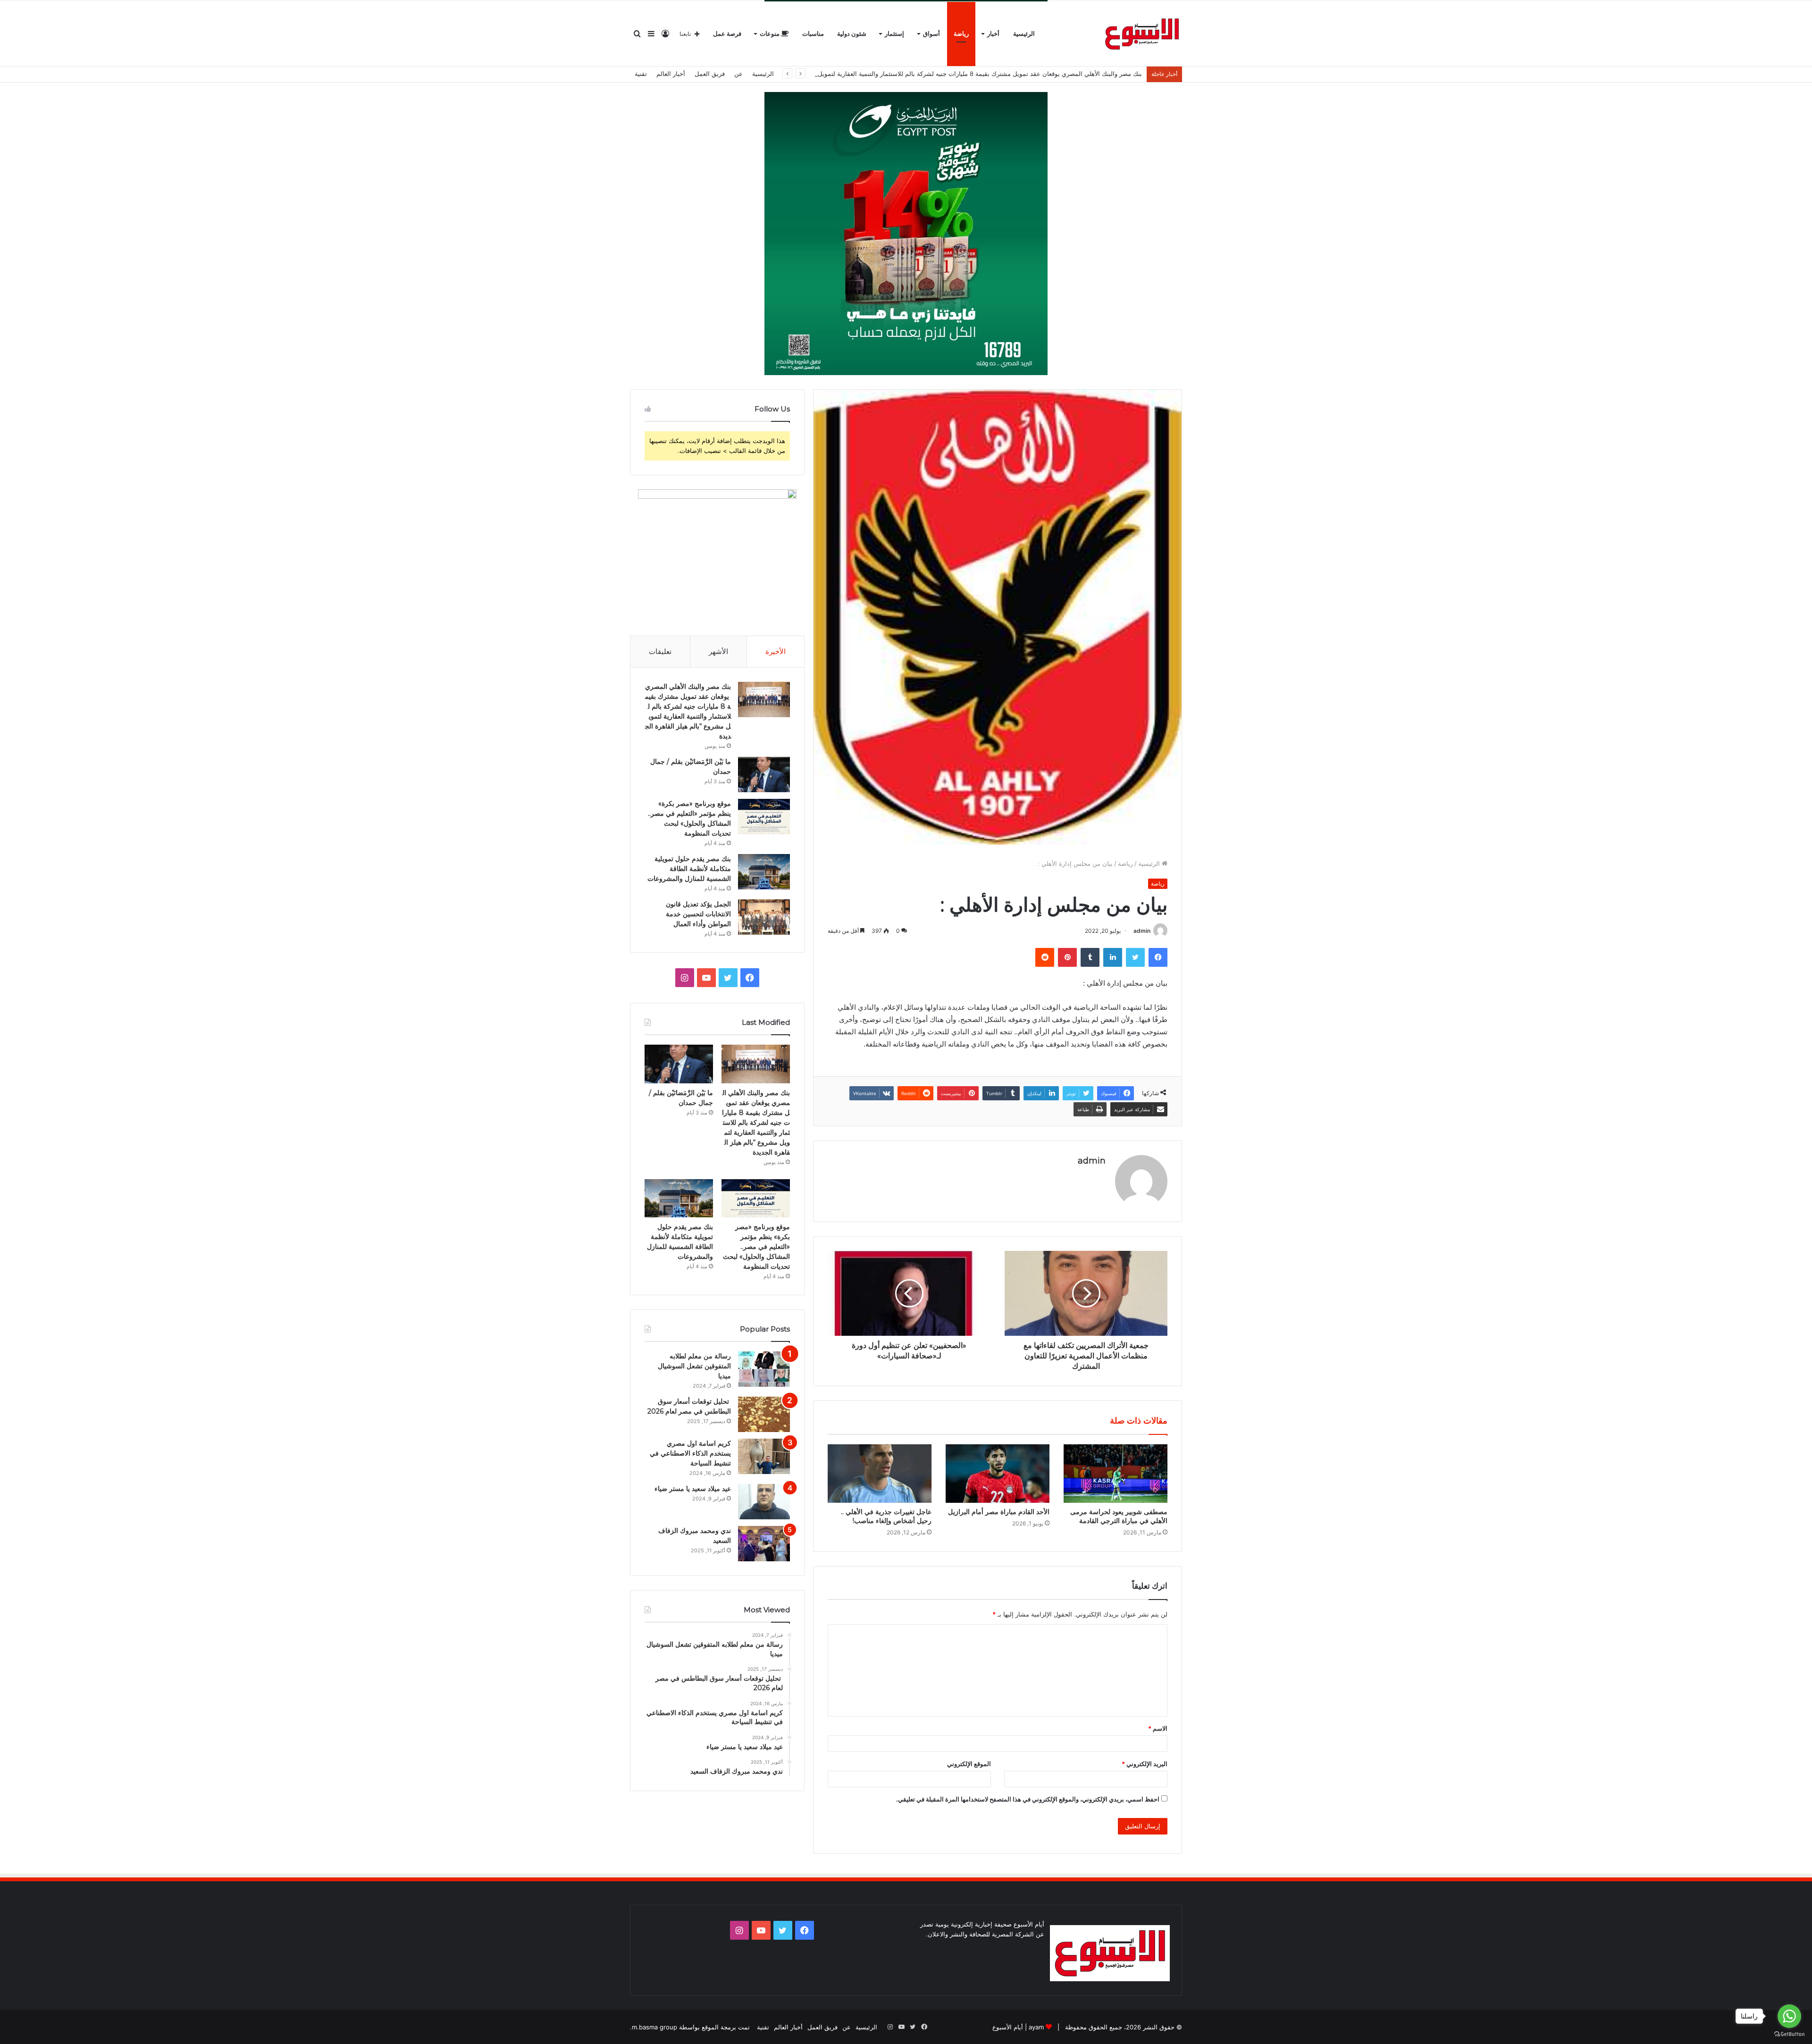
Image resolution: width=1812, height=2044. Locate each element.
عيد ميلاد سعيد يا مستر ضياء (693, 1489)
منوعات (770, 34)
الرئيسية (1024, 34)
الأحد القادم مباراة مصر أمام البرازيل (999, 1512)
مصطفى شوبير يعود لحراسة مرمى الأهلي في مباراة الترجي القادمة (1119, 1516)
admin (1142, 931)
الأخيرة (776, 651)
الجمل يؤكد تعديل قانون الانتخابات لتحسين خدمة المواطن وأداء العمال (698, 914)
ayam (1036, 2027)
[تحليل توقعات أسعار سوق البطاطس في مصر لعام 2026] (764, 1414)
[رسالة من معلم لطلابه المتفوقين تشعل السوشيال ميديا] (764, 1369)
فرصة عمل (727, 34)
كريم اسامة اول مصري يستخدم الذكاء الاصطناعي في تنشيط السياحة (690, 1453)
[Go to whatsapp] (1789, 2016)
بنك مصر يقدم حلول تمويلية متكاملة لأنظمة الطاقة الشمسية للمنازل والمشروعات (689, 869)
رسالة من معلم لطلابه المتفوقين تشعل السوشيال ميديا (694, 1366)
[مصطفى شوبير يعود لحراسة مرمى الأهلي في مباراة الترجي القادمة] (1116, 1474)
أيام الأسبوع (1008, 2027)
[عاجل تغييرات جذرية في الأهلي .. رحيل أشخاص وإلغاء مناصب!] (880, 1474)
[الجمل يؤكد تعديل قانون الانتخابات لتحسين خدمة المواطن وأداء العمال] (764, 917)
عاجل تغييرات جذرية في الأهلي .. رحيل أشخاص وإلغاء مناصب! (886, 1516)
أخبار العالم (671, 74)
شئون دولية (852, 34)
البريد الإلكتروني (1145, 1764)
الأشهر (718, 651)
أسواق (931, 34)
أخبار (993, 34)
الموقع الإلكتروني (969, 1764)
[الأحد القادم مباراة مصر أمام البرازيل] (998, 1474)
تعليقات (660, 651)
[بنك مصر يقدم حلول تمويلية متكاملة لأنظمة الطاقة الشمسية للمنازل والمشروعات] (764, 872)
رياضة (961, 34)
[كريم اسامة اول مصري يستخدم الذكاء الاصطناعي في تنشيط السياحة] (764, 1456)
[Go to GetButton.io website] (1789, 2034)
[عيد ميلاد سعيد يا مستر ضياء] (764, 1502)
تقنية (641, 74)
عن (738, 74)
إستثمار (894, 34)
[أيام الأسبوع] (1142, 34)
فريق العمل (710, 74)
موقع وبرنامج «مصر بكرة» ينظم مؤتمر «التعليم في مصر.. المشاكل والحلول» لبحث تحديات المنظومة (756, 1247)
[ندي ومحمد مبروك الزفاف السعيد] (764, 1544)
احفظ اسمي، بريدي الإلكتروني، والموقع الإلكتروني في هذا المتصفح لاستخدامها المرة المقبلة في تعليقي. (1028, 1799)
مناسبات (813, 34)
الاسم (1158, 1728)
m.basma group (654, 2027)
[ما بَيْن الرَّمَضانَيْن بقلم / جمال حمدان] (764, 775)
